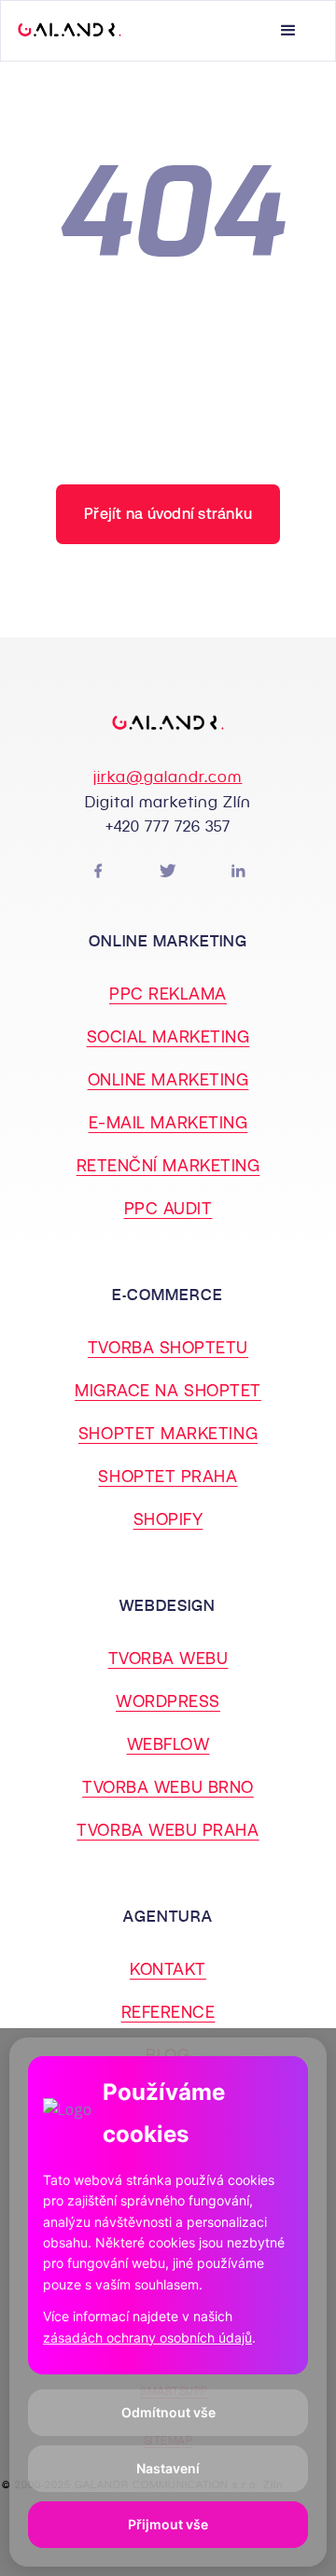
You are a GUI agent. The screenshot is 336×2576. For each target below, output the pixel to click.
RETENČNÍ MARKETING (168, 1165)
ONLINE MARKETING (168, 1079)
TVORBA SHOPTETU (168, 1347)
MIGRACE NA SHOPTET (168, 1390)
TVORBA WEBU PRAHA (168, 1830)
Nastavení (168, 2468)
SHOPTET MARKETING (168, 1433)
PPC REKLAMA (168, 994)
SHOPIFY (168, 1519)
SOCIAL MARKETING (168, 1036)
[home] (70, 31)
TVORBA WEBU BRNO (168, 1787)
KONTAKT (168, 1969)
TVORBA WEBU (168, 1658)
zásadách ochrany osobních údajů (147, 2338)
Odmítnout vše (168, 2412)
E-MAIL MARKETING (168, 1122)
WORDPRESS (168, 1701)
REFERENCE (168, 2012)
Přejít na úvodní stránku (168, 514)
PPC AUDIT (168, 1208)
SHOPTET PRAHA (168, 1476)
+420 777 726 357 (168, 826)
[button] (298, 31)
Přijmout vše (168, 2524)
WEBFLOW (168, 1744)
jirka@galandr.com (168, 777)
